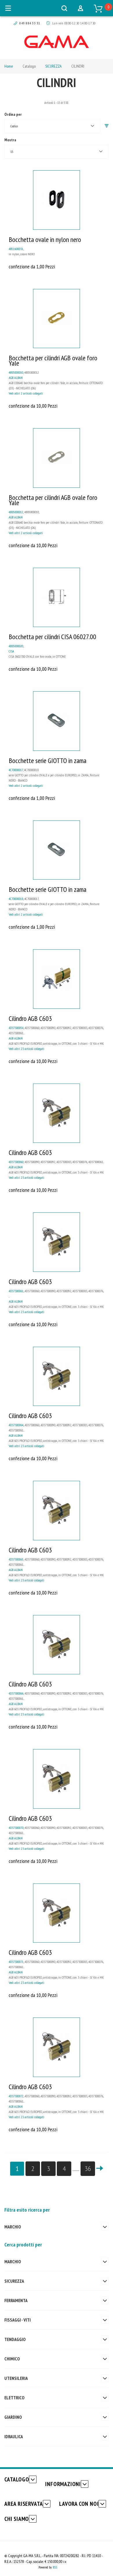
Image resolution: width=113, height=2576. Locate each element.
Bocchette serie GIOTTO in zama (48, 761)
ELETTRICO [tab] (14, 2398)
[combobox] (52, 126)
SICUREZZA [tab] (14, 2281)
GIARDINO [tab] (13, 2417)
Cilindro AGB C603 (30, 1018)
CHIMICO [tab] (12, 2359)
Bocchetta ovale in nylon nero (45, 239)
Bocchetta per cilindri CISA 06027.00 (52, 637)
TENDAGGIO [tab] (15, 2339)
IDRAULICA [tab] (14, 2436)
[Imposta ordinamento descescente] (107, 126)
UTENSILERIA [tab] (16, 2378)
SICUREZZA (53, 66)
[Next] (100, 2169)
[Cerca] (64, 8)
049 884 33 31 (30, 23)
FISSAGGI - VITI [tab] (18, 2320)
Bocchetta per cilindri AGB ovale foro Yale (53, 360)
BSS (55, 2567)
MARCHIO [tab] (13, 2227)
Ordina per (13, 114)
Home (9, 66)
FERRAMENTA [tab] (16, 2300)
